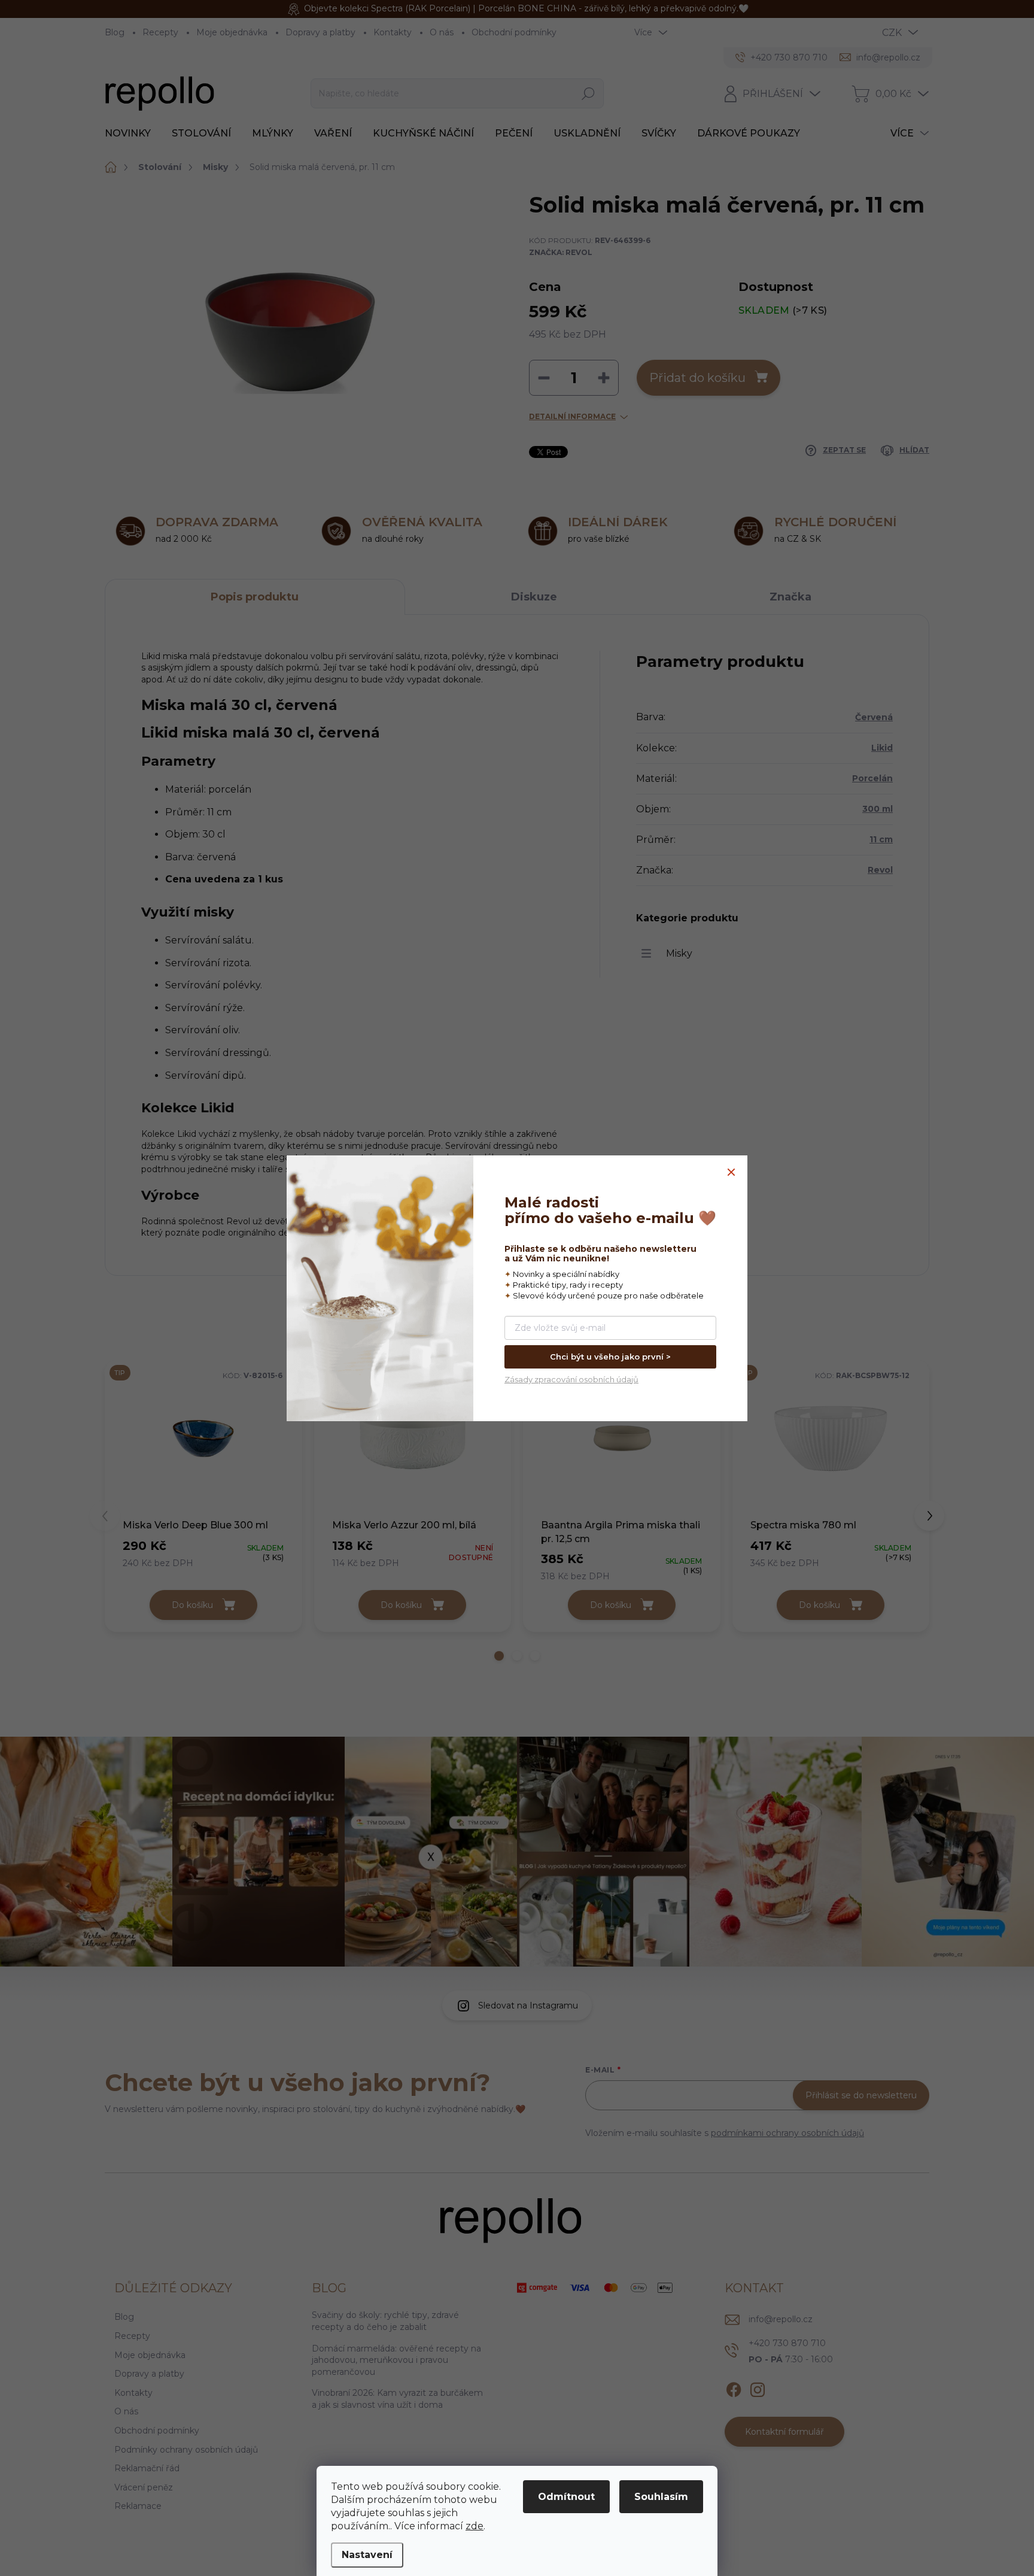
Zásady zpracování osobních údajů (571, 1379)
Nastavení (367, 2555)
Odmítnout (566, 2497)
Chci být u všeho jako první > (610, 1357)
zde (475, 2526)
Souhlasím (661, 2497)
